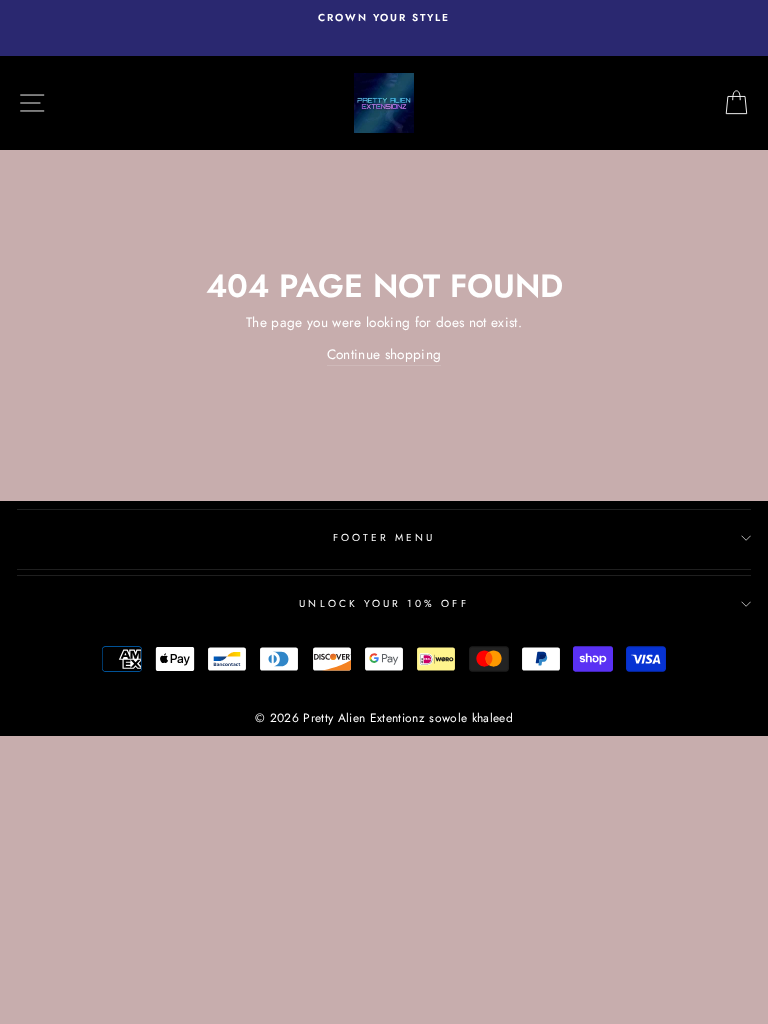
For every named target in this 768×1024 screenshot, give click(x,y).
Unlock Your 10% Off (383, 603)
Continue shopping (384, 354)
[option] (384, 18)
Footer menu (384, 537)
